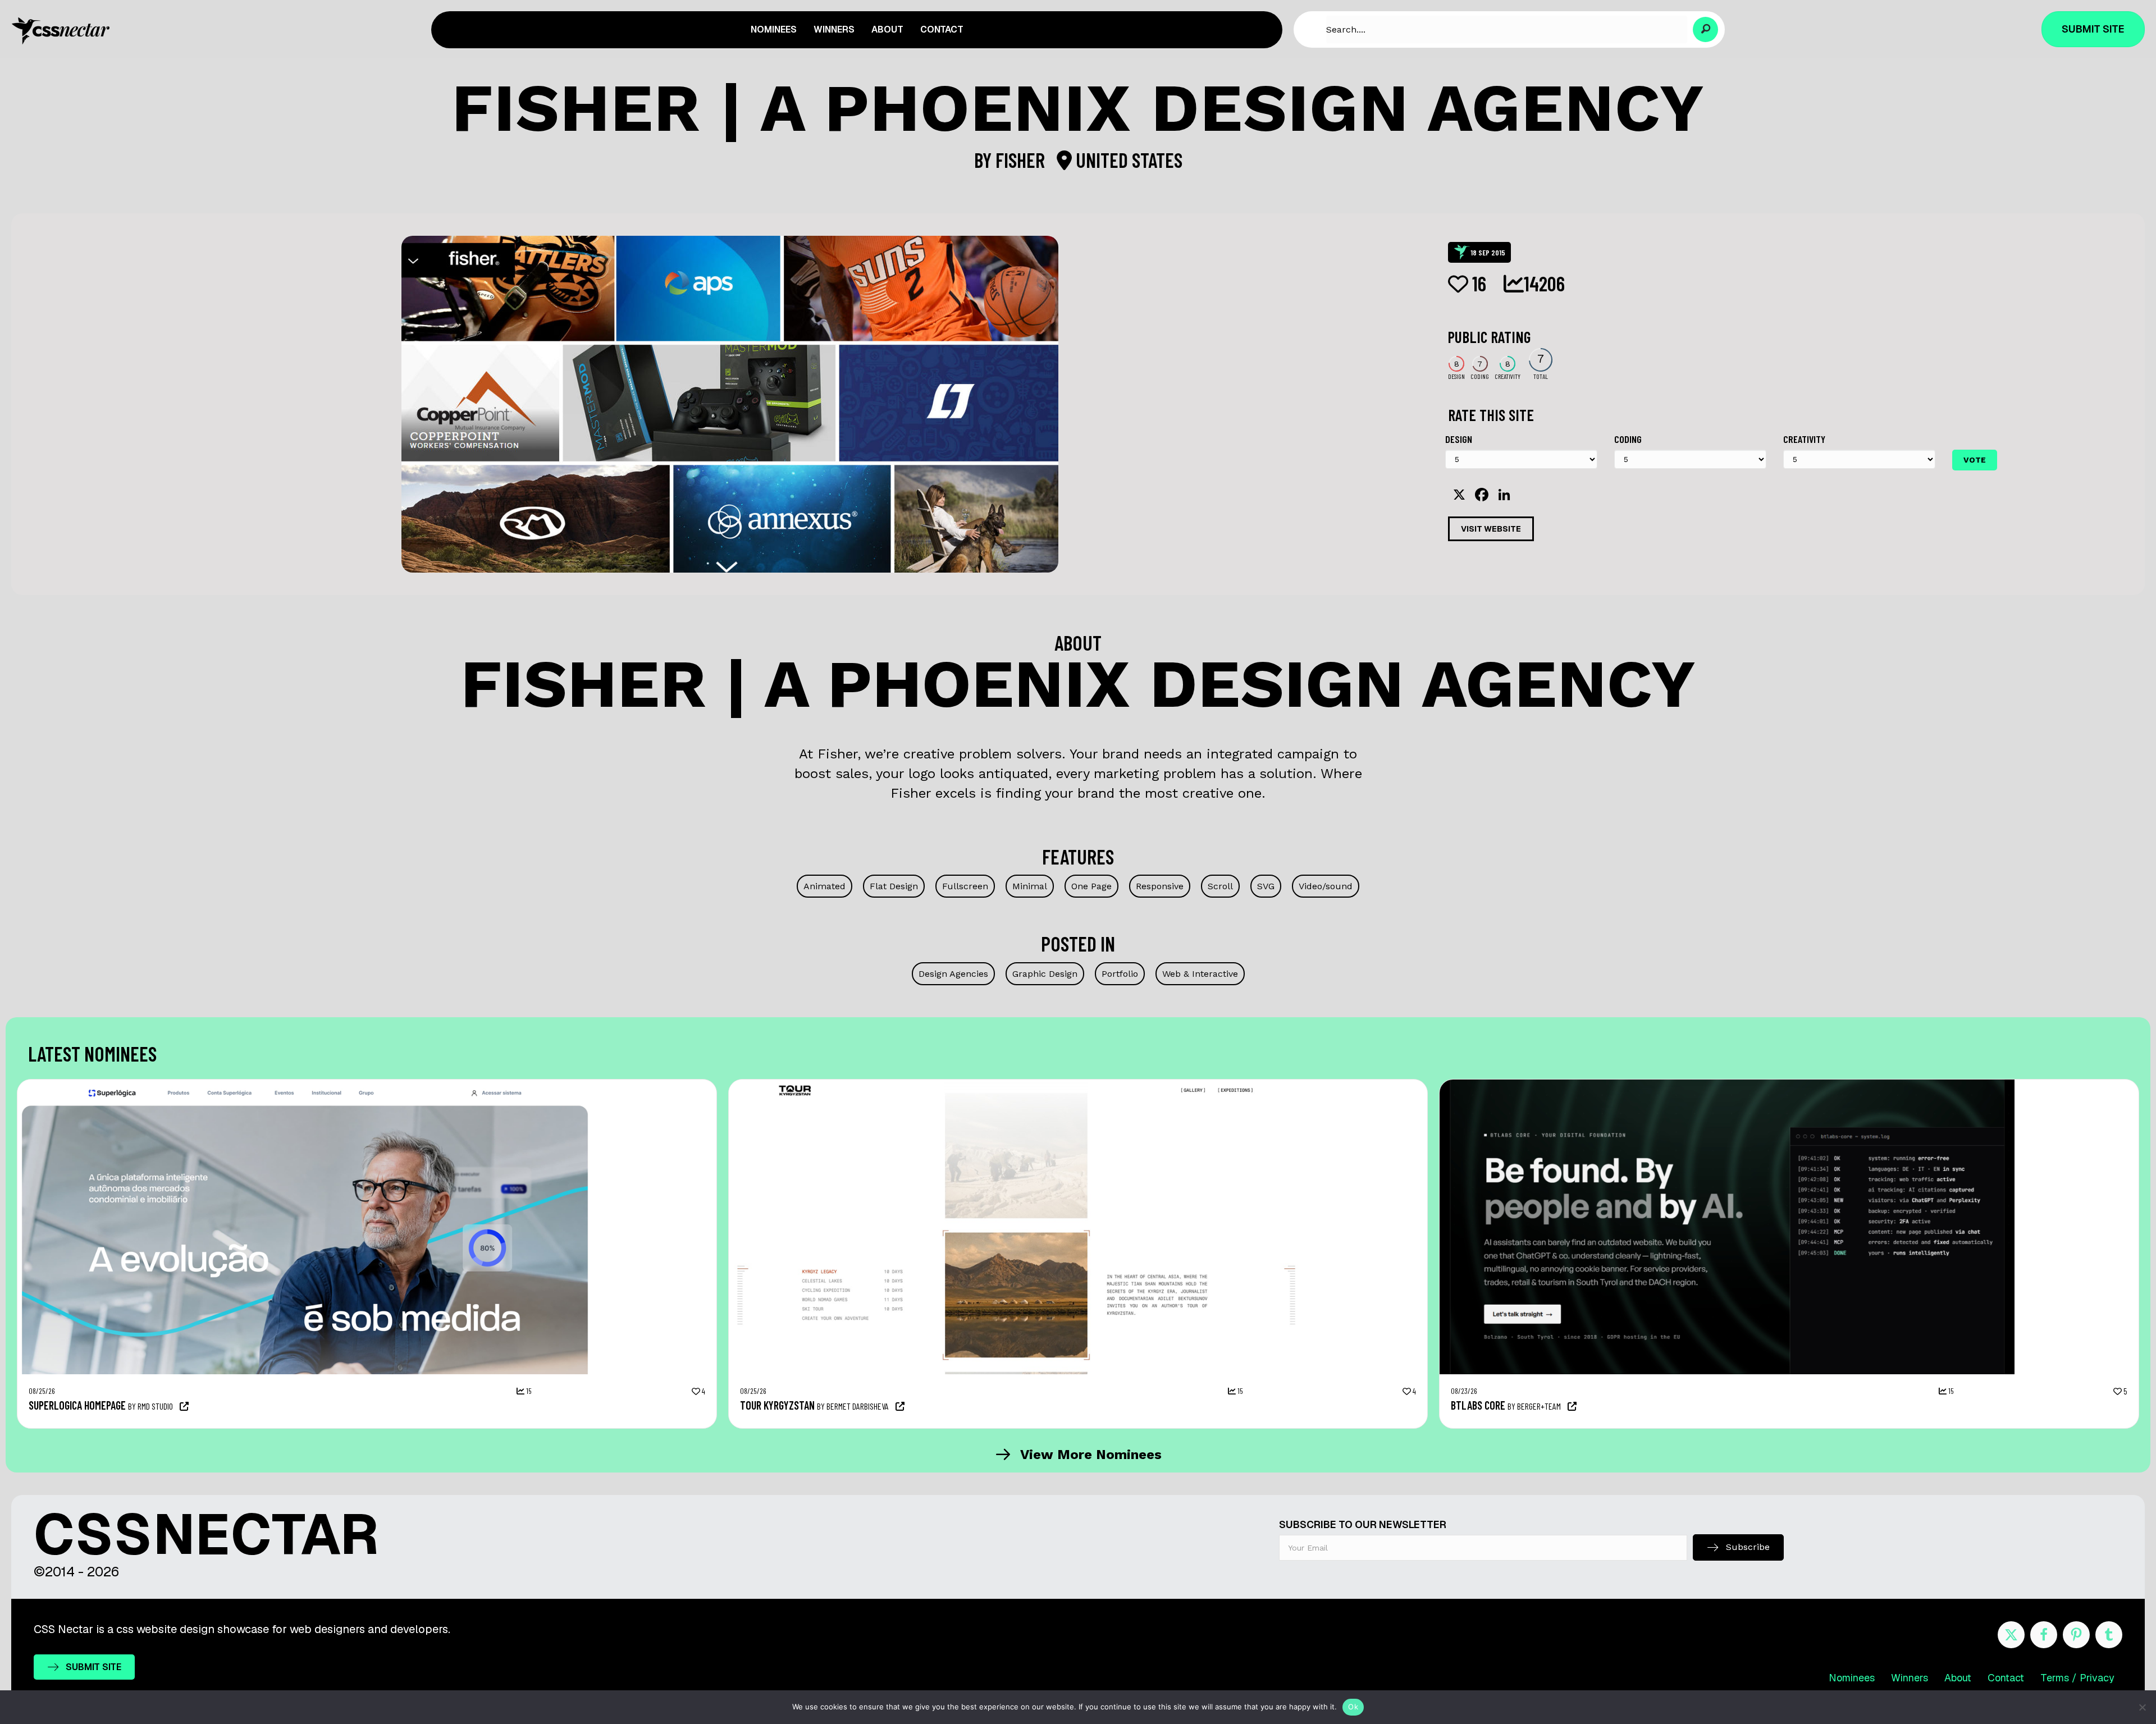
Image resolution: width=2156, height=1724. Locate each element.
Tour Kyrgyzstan (777, 1405)
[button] (1705, 29)
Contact (2006, 1678)
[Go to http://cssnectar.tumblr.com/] (2109, 1635)
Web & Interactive (1200, 974)
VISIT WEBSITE (1491, 529)
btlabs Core (1478, 1405)
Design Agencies (953, 974)
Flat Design (894, 886)
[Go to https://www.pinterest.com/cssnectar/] (2076, 1635)
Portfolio (1120, 974)
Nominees (1852, 1678)
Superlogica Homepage (77, 1405)
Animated (825, 886)
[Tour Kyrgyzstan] (1016, 1085)
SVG (1266, 886)
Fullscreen (965, 886)
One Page (1091, 886)
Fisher (1022, 160)
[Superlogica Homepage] (305, 1085)
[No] (2142, 1707)
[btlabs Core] (1727, 1085)
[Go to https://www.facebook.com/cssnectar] (2044, 1635)
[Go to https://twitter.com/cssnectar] (2011, 1635)
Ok (1353, 1707)
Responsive (1160, 886)
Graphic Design (1045, 974)
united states (1127, 160)
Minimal (1030, 886)
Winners (1910, 1678)
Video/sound (1326, 886)
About (1958, 1678)
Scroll (1220, 886)
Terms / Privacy (2077, 1678)
